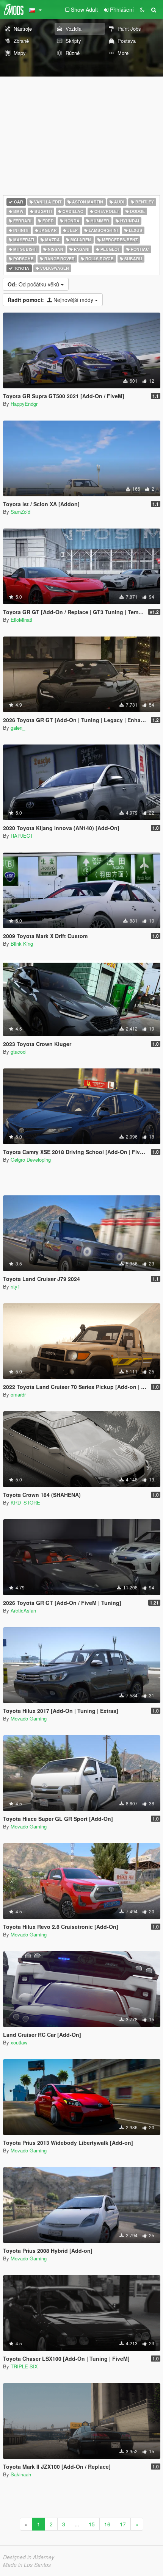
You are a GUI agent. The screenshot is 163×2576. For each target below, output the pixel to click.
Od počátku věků (34, 284)
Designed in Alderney (29, 2557)
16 (107, 2524)
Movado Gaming (29, 1718)
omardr (18, 1394)
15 (92, 2524)
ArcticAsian (23, 1610)
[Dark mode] (142, 9)
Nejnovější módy (51, 300)
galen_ (18, 728)
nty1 (15, 1286)
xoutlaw (19, 2042)
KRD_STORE (25, 1502)
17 (123, 2524)
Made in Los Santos (27, 2565)
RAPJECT (22, 836)
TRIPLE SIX (24, 2366)
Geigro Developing (31, 1160)
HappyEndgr (24, 404)
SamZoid (20, 512)
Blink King (22, 944)
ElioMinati (21, 620)
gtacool (19, 1052)
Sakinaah (21, 2474)
